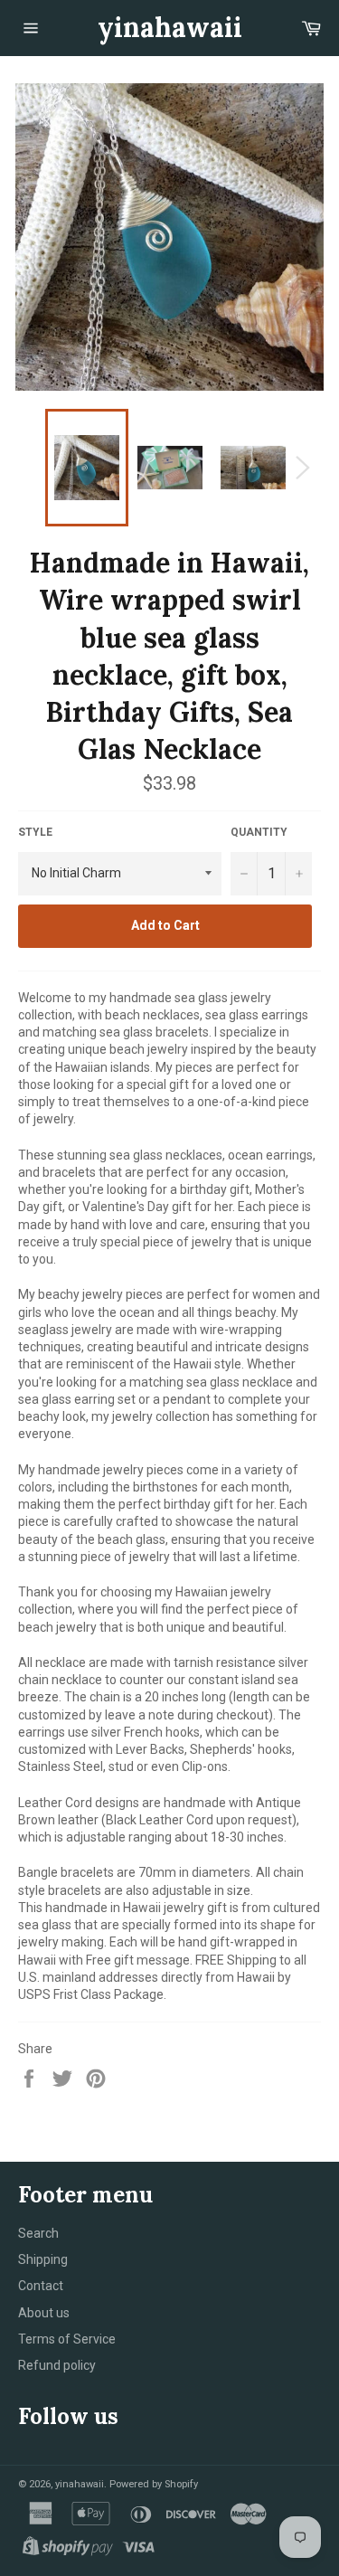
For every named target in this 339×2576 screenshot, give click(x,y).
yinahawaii (170, 27)
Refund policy (57, 2365)
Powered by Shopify (154, 2484)
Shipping (43, 2259)
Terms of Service (67, 2339)
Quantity (259, 832)
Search (38, 2233)
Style (35, 832)
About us (44, 2313)
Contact (41, 2286)
